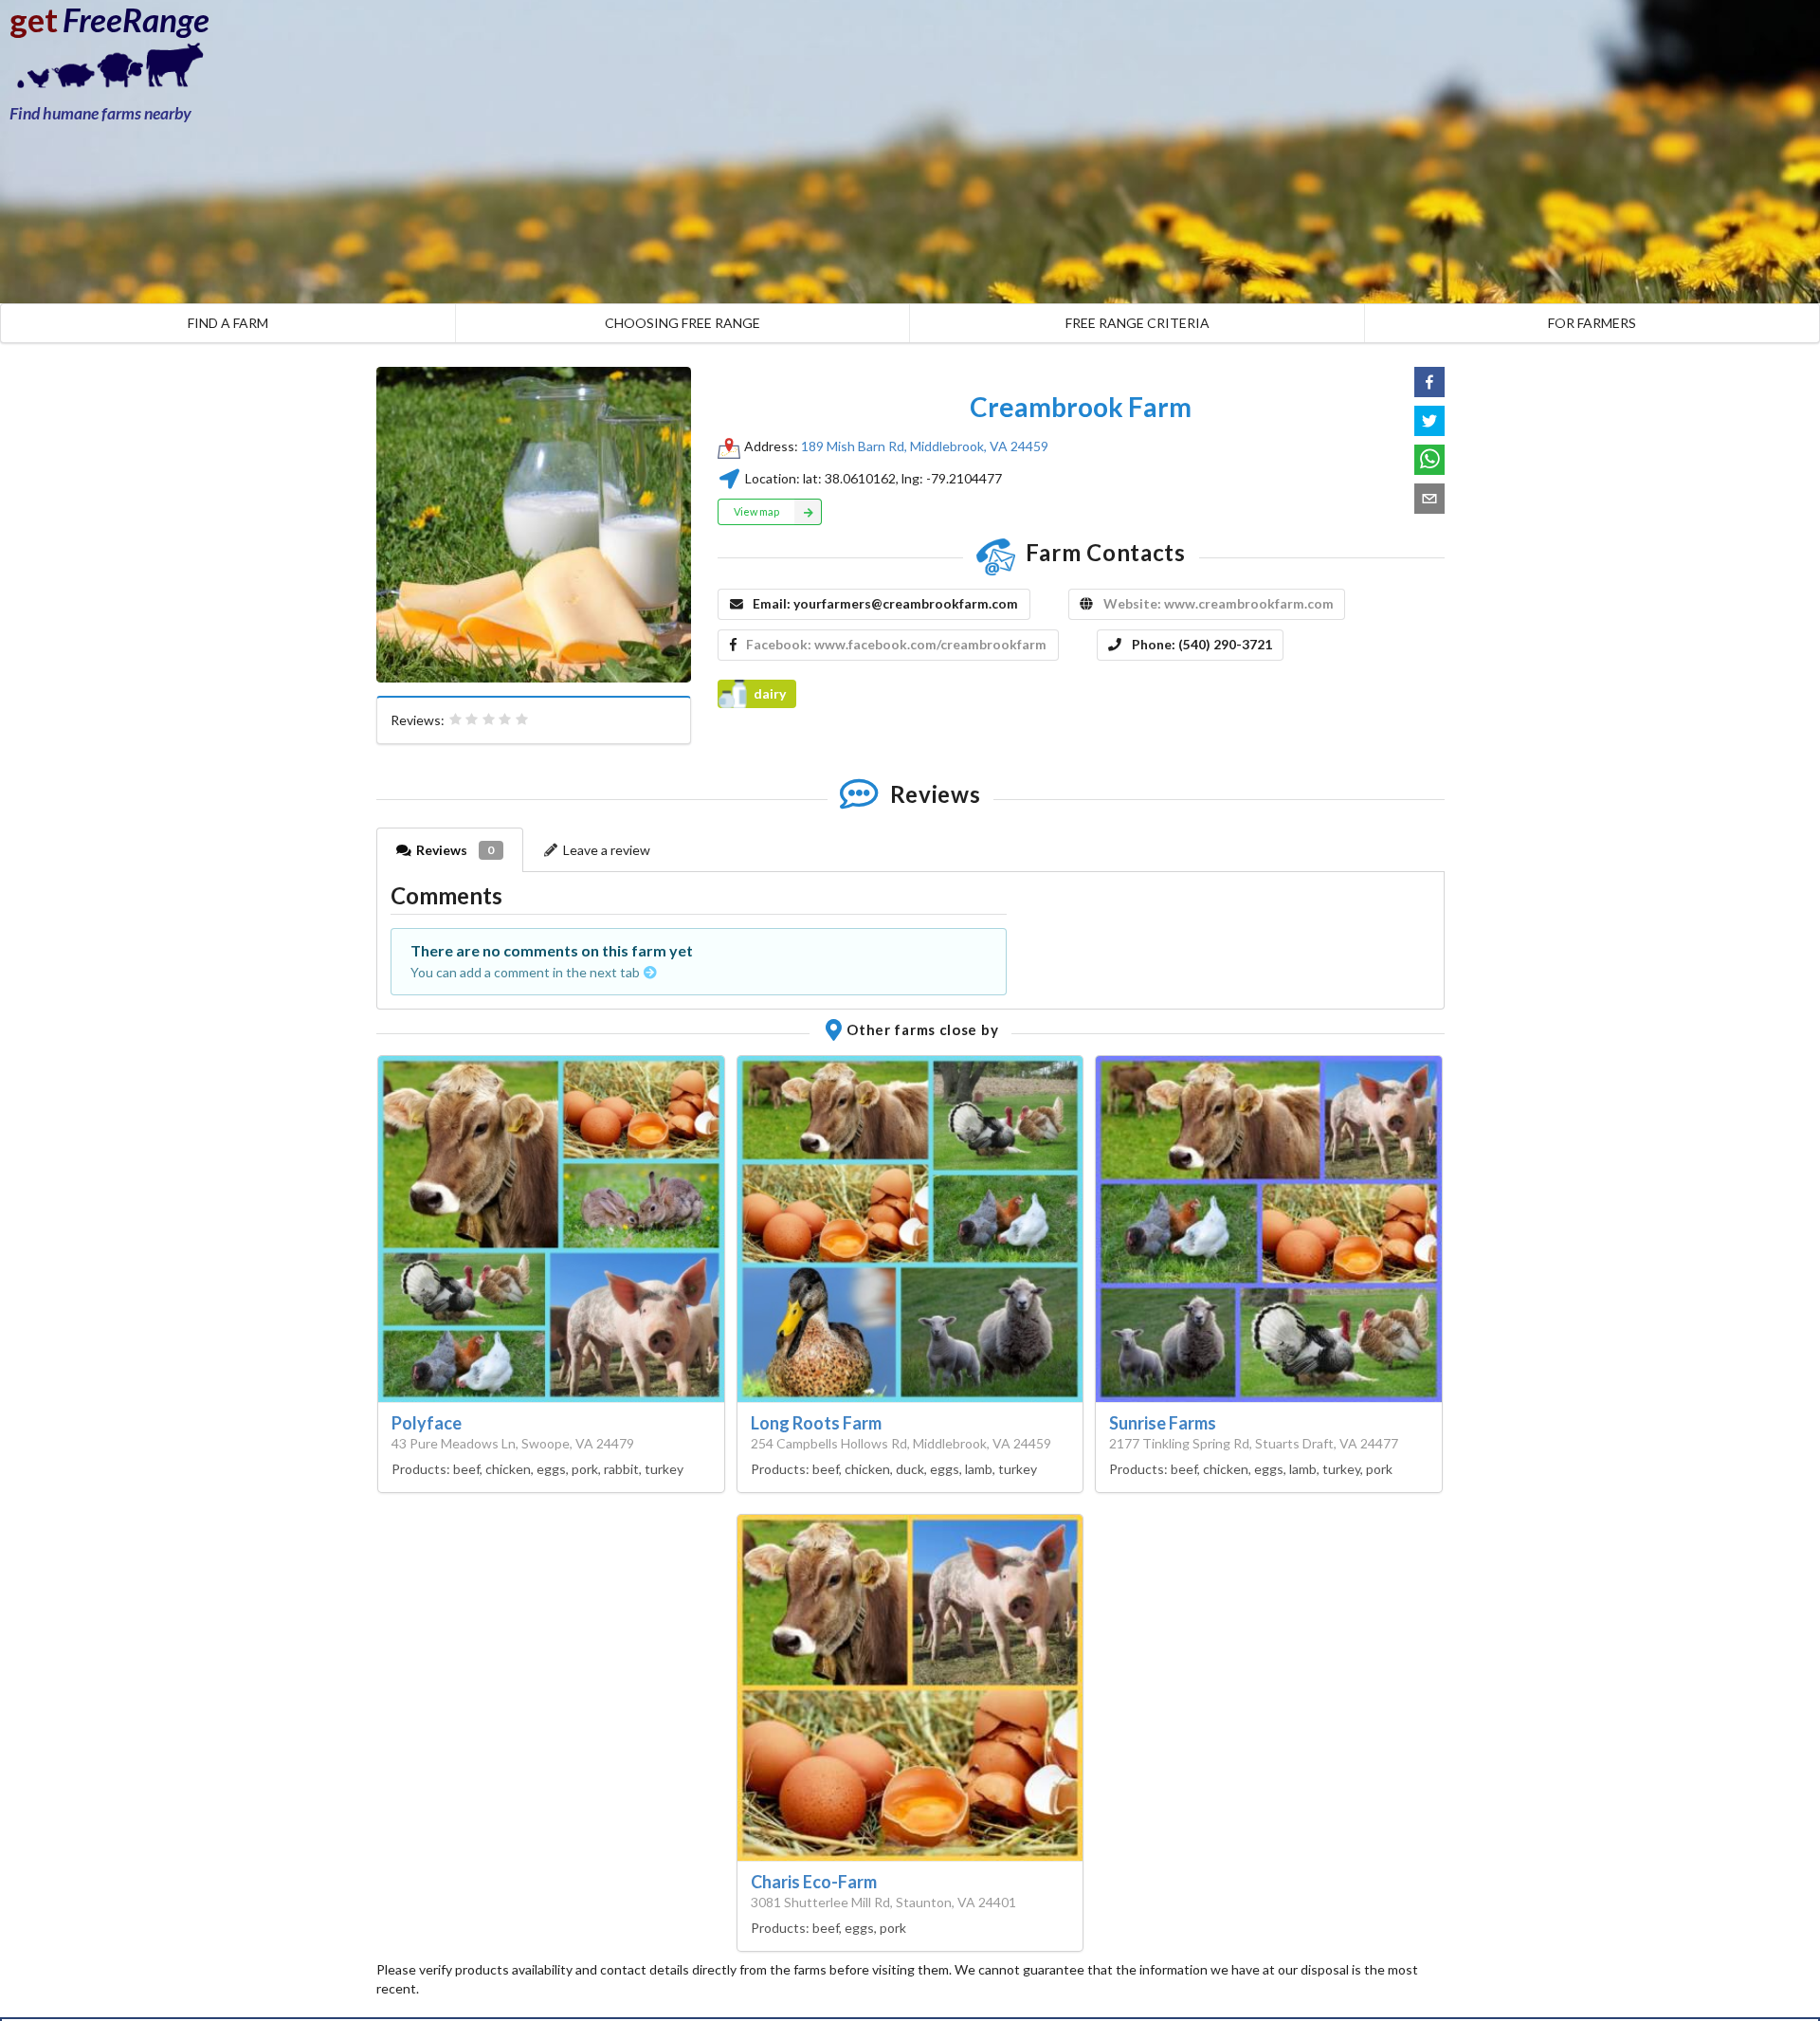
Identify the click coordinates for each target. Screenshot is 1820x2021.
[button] (1429, 382)
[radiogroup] (489, 719)
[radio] (456, 719)
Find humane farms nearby (100, 113)
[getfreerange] (104, 71)
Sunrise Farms (1163, 1423)
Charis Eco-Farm (814, 1882)
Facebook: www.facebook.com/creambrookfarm (896, 644)
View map (756, 511)
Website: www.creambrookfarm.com (1219, 603)
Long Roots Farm (816, 1423)
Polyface (427, 1423)
